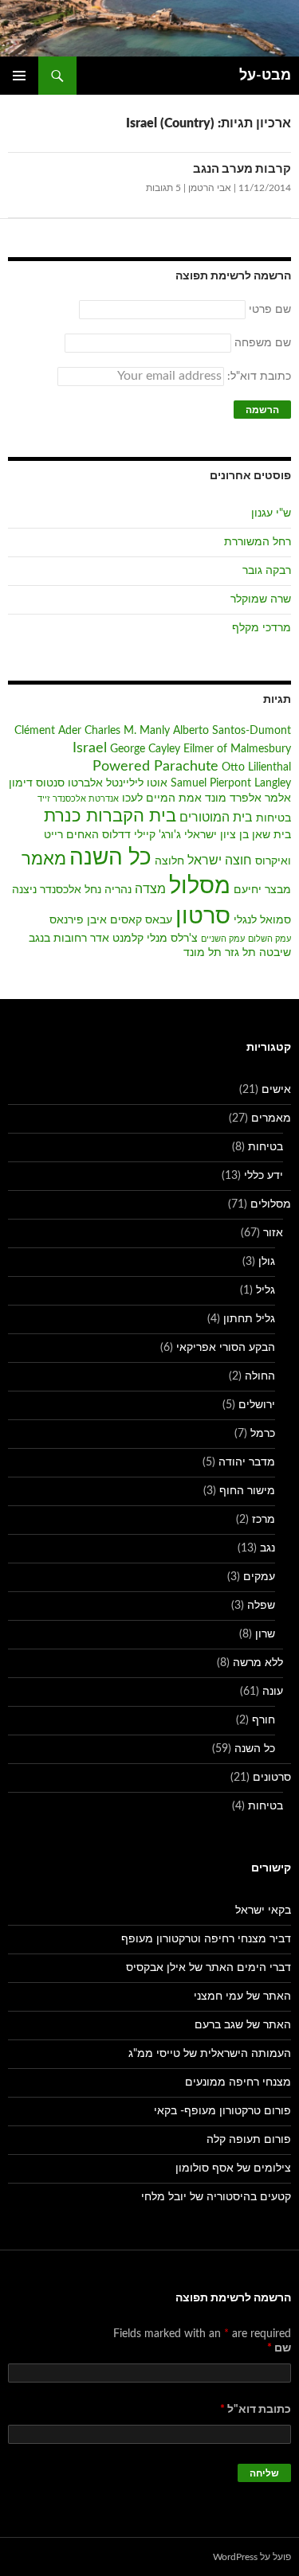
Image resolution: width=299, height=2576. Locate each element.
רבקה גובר (267, 571)
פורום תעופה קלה (249, 2140)
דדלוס (116, 835)
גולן (267, 1262)
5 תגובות (163, 188)
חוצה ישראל (220, 861)
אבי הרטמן (210, 188)
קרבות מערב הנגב (242, 169)
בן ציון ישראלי (216, 835)
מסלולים (271, 1204)
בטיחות (273, 818)
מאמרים (271, 1118)
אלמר (278, 798)
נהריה (118, 890)
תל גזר (240, 953)
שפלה (261, 1606)
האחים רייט (71, 835)
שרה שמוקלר (261, 599)
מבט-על (265, 76)
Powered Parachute (155, 766)
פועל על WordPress (252, 2557)
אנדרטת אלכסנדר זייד (78, 799)
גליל (266, 1290)
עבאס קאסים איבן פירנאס (111, 920)
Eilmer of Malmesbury (237, 749)
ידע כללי (264, 1176)
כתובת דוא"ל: (258, 377)
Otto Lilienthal (256, 767)
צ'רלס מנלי (172, 939)
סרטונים (272, 1778)
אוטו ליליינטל (137, 783)
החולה (260, 1376)
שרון (265, 1634)
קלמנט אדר (117, 939)
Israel (90, 748)
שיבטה (275, 953)
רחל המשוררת (258, 542)
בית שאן (271, 835)
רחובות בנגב (58, 939)
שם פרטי (270, 310)
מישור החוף (247, 1491)
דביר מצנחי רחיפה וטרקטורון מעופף (206, 1939)
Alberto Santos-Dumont (232, 731)
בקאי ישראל (263, 1911)
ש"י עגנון (271, 513)
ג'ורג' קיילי (157, 835)
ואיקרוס (273, 861)
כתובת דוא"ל (256, 2410)
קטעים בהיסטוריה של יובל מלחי (216, 2197)
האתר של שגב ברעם (243, 2025)
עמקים (259, 1577)
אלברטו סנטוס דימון (56, 783)
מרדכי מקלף (262, 628)
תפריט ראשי (19, 76)
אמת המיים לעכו (162, 798)
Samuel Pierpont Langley (231, 783)
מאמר (44, 859)
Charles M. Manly (127, 731)
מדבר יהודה (247, 1462)
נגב (268, 1548)
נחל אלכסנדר (71, 890)
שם (279, 2348)
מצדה (150, 889)
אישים (276, 1090)
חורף (264, 1720)
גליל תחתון (249, 1319)
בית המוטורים (216, 818)
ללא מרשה (258, 1663)
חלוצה (169, 861)
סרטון (203, 917)
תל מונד (203, 953)
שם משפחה (263, 343)
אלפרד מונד (233, 798)
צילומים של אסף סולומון (233, 2168)
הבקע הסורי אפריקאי (226, 1348)
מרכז (264, 1520)
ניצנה (24, 890)
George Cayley (145, 749)
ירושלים (257, 1405)
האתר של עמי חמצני (242, 1996)
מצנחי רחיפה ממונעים (238, 2082)
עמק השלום (269, 939)
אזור (273, 1233)
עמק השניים (223, 939)
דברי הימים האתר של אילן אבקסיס (209, 1968)
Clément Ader (48, 731)
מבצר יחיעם (262, 890)
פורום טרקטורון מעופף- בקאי (222, 2111)
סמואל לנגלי (262, 920)
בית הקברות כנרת (110, 816)
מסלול (200, 886)
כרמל (263, 1434)
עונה (273, 1692)
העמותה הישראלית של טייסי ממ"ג (210, 2054)
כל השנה (110, 857)
